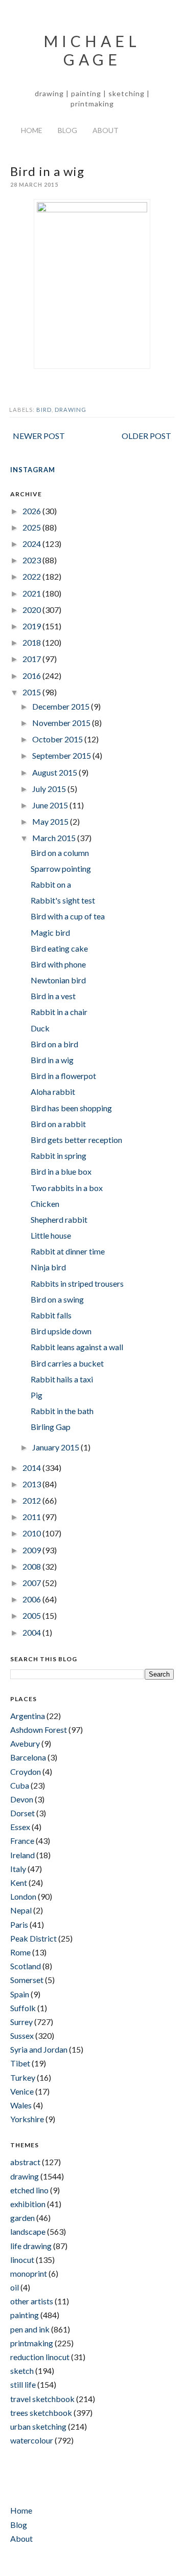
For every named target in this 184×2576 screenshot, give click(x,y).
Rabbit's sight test (63, 900)
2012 (32, 1500)
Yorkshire (27, 2119)
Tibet (20, 2063)
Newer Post (39, 436)
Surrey (21, 2022)
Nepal (21, 1910)
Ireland (22, 1855)
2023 (32, 560)
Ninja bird (48, 1267)
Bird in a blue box (61, 1171)
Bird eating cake (59, 948)
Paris (19, 1924)
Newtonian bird (58, 980)
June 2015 (51, 805)
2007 (32, 1583)
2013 (32, 1484)
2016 (32, 676)
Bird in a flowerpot (63, 1076)
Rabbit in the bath (62, 1411)
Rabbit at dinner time (68, 1251)
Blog (67, 130)
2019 (32, 626)
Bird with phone (58, 964)
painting (25, 2315)
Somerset (27, 1980)
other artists (32, 2301)
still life (23, 2384)
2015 (32, 692)
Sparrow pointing (61, 868)
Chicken (45, 1204)
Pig (37, 1395)
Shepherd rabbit (59, 1219)
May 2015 (51, 821)
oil (15, 2287)
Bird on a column (60, 853)
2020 (32, 610)
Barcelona (28, 1757)
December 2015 (62, 706)
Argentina (28, 1716)
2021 (32, 593)
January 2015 (56, 1447)
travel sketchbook (42, 2399)
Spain (20, 1994)
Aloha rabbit (53, 1092)
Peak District (33, 1938)
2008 (32, 1566)
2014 (32, 1468)
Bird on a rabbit (58, 1124)
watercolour (32, 2440)
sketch (22, 2371)
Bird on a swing (57, 1299)
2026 (32, 511)
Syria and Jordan (39, 2049)
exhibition (28, 2204)
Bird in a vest (53, 996)
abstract (25, 2162)
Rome (20, 1952)
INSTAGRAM (33, 470)
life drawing (31, 2246)
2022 (32, 576)
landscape (28, 2231)
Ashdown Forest (39, 1730)
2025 (32, 527)
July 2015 (50, 789)
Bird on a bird (54, 1044)
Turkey (23, 2077)
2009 (32, 1550)
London (23, 1896)
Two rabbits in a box (67, 1188)
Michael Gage (92, 50)
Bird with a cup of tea (68, 916)
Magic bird (50, 932)
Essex (20, 1827)
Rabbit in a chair (59, 1012)
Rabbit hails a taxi (62, 1379)
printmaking (32, 2343)
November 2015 (62, 723)
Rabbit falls (51, 1315)
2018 (32, 642)
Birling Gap (51, 1427)
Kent (19, 1883)
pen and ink (30, 2329)
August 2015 (55, 772)
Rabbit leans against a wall (77, 1347)
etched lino (29, 2190)
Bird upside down (61, 1331)
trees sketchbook (41, 2413)
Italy (18, 1869)
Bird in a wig (52, 1060)
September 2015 (62, 755)
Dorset (22, 1813)
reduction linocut (40, 2357)
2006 (32, 1599)
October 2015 (58, 739)
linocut (22, 2260)
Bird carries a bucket (67, 1363)
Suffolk (23, 2008)
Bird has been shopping (71, 1108)
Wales (21, 2105)
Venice (22, 2091)
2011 (32, 1517)
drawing (71, 410)
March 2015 (55, 838)
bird (44, 410)
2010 (32, 1533)
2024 (32, 544)
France (22, 1841)
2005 (32, 1615)
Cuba (20, 1785)
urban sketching (38, 2426)
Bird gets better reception (76, 1140)
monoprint (29, 2273)
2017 (32, 659)
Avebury (25, 1743)
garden (22, 2218)
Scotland (26, 1966)
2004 (32, 1632)
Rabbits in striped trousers (77, 1283)
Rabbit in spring (59, 1155)
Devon (22, 1799)
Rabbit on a (51, 884)
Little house (51, 1235)
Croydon (26, 1771)
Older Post (146, 436)
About (106, 130)
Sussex (22, 2035)
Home (32, 130)
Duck (40, 1028)
